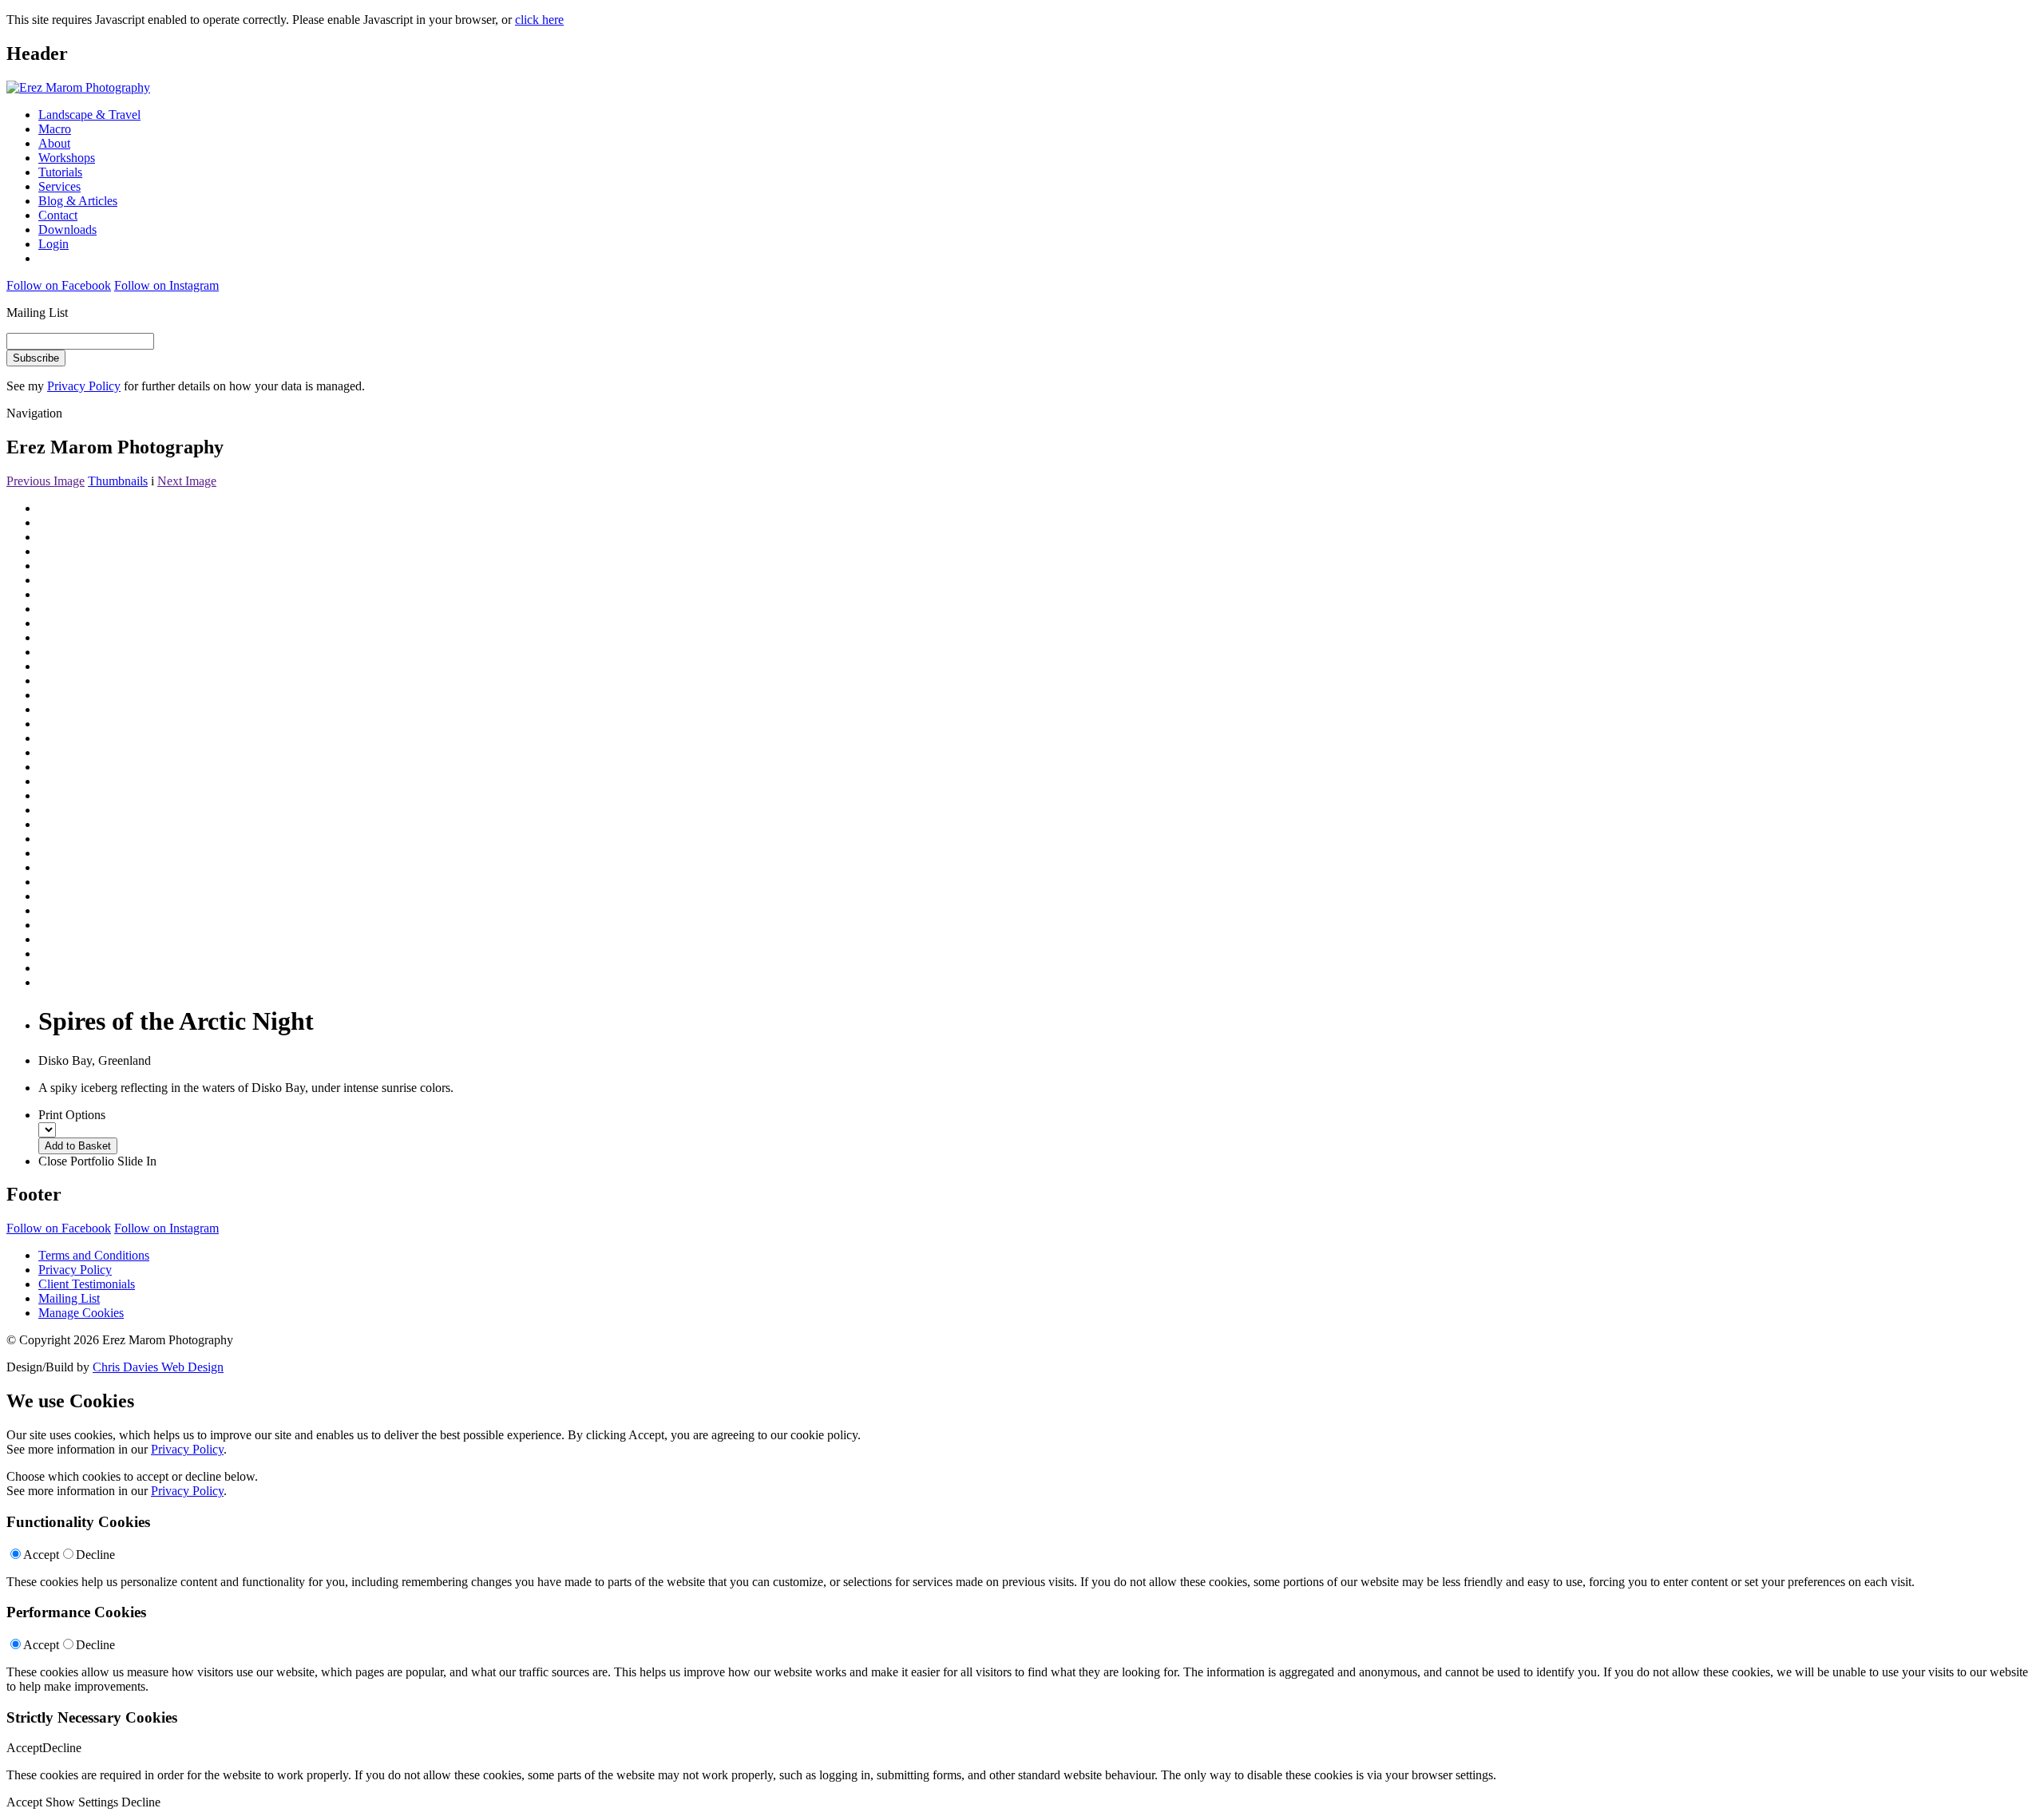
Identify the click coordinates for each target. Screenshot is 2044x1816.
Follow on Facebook (59, 285)
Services (59, 186)
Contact (58, 215)
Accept (41, 1555)
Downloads (67, 229)
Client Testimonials (87, 1284)
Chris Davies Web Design (158, 1367)
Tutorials (60, 172)
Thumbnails (118, 481)
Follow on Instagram (166, 285)
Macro (55, 129)
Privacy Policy (84, 386)
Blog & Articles (78, 201)
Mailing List (69, 1298)
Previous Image (46, 481)
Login (53, 244)
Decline (95, 1555)
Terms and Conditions (94, 1255)
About (54, 143)
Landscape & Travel (89, 115)
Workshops (67, 158)
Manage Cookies (81, 1313)
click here (539, 20)
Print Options (72, 1115)
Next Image (187, 481)
